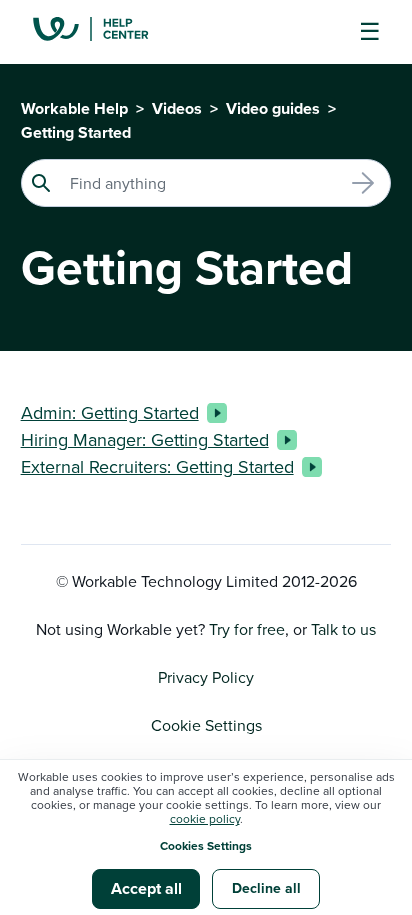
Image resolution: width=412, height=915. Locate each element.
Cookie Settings (206, 725)
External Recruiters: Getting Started (157, 466)
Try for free (247, 629)
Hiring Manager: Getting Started (145, 439)
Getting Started (76, 132)
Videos (177, 108)
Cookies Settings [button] (206, 845)
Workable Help (74, 108)
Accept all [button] (146, 888)
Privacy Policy (206, 677)
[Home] (106, 32)
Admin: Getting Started (110, 412)
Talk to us (343, 629)
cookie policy (205, 818)
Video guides (273, 108)
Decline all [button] (266, 888)
